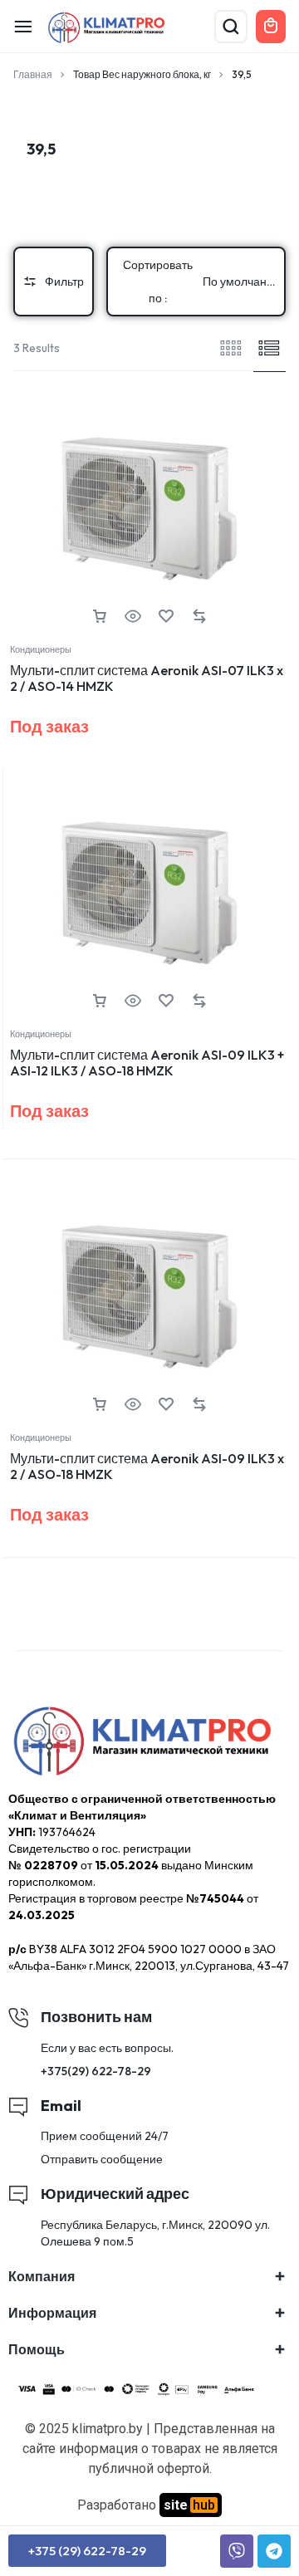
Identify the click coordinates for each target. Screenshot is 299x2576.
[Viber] (237, 2551)
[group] (149, 509)
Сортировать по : (203, 282)
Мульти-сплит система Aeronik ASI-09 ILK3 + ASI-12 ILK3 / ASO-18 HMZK (147, 1063)
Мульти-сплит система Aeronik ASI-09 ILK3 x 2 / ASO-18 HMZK (147, 1466)
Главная (33, 74)
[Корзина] (271, 27)
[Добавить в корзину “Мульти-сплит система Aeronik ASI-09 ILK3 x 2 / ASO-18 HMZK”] (100, 1405)
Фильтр (64, 282)
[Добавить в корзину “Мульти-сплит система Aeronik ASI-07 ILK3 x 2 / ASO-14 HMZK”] (100, 617)
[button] (14, 509)
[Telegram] (274, 2551)
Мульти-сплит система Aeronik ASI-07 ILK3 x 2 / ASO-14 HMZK (147, 678)
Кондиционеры (41, 649)
